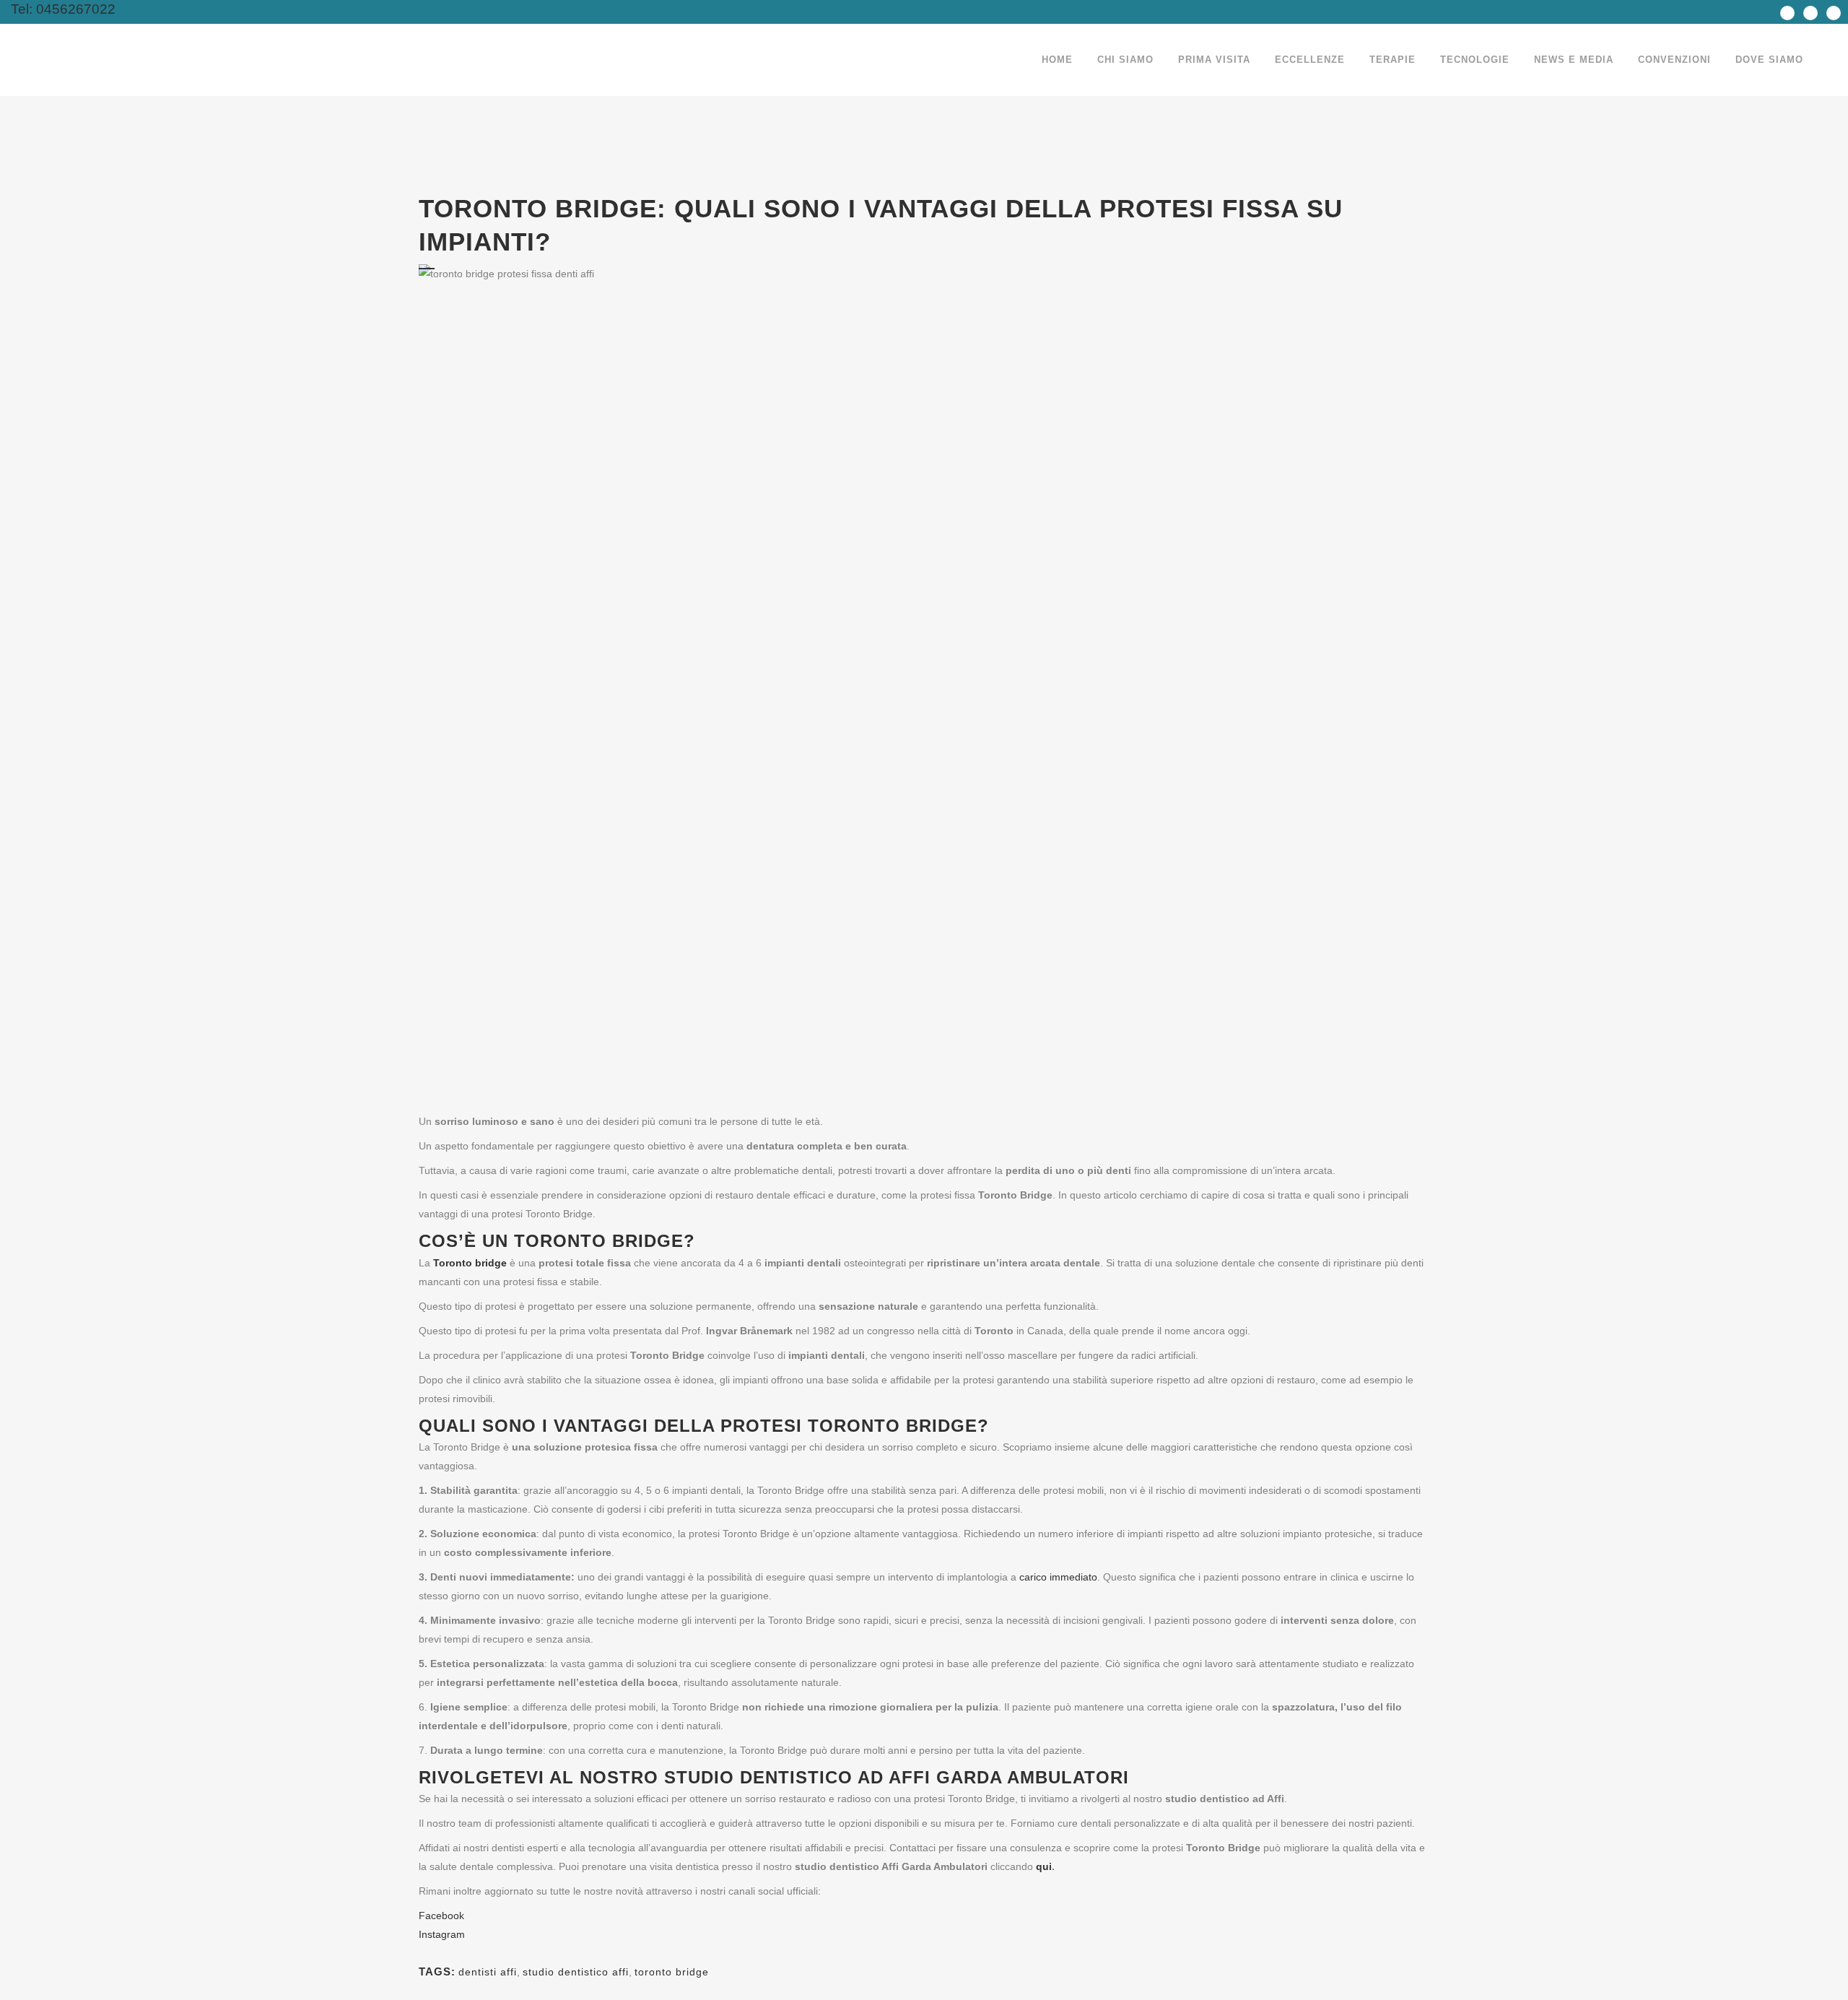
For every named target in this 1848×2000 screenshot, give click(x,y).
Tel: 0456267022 (58, 9)
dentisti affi (488, 1972)
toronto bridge (672, 1972)
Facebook (441, 1916)
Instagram (442, 1934)
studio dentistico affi (576, 1972)
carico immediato (1058, 1577)
